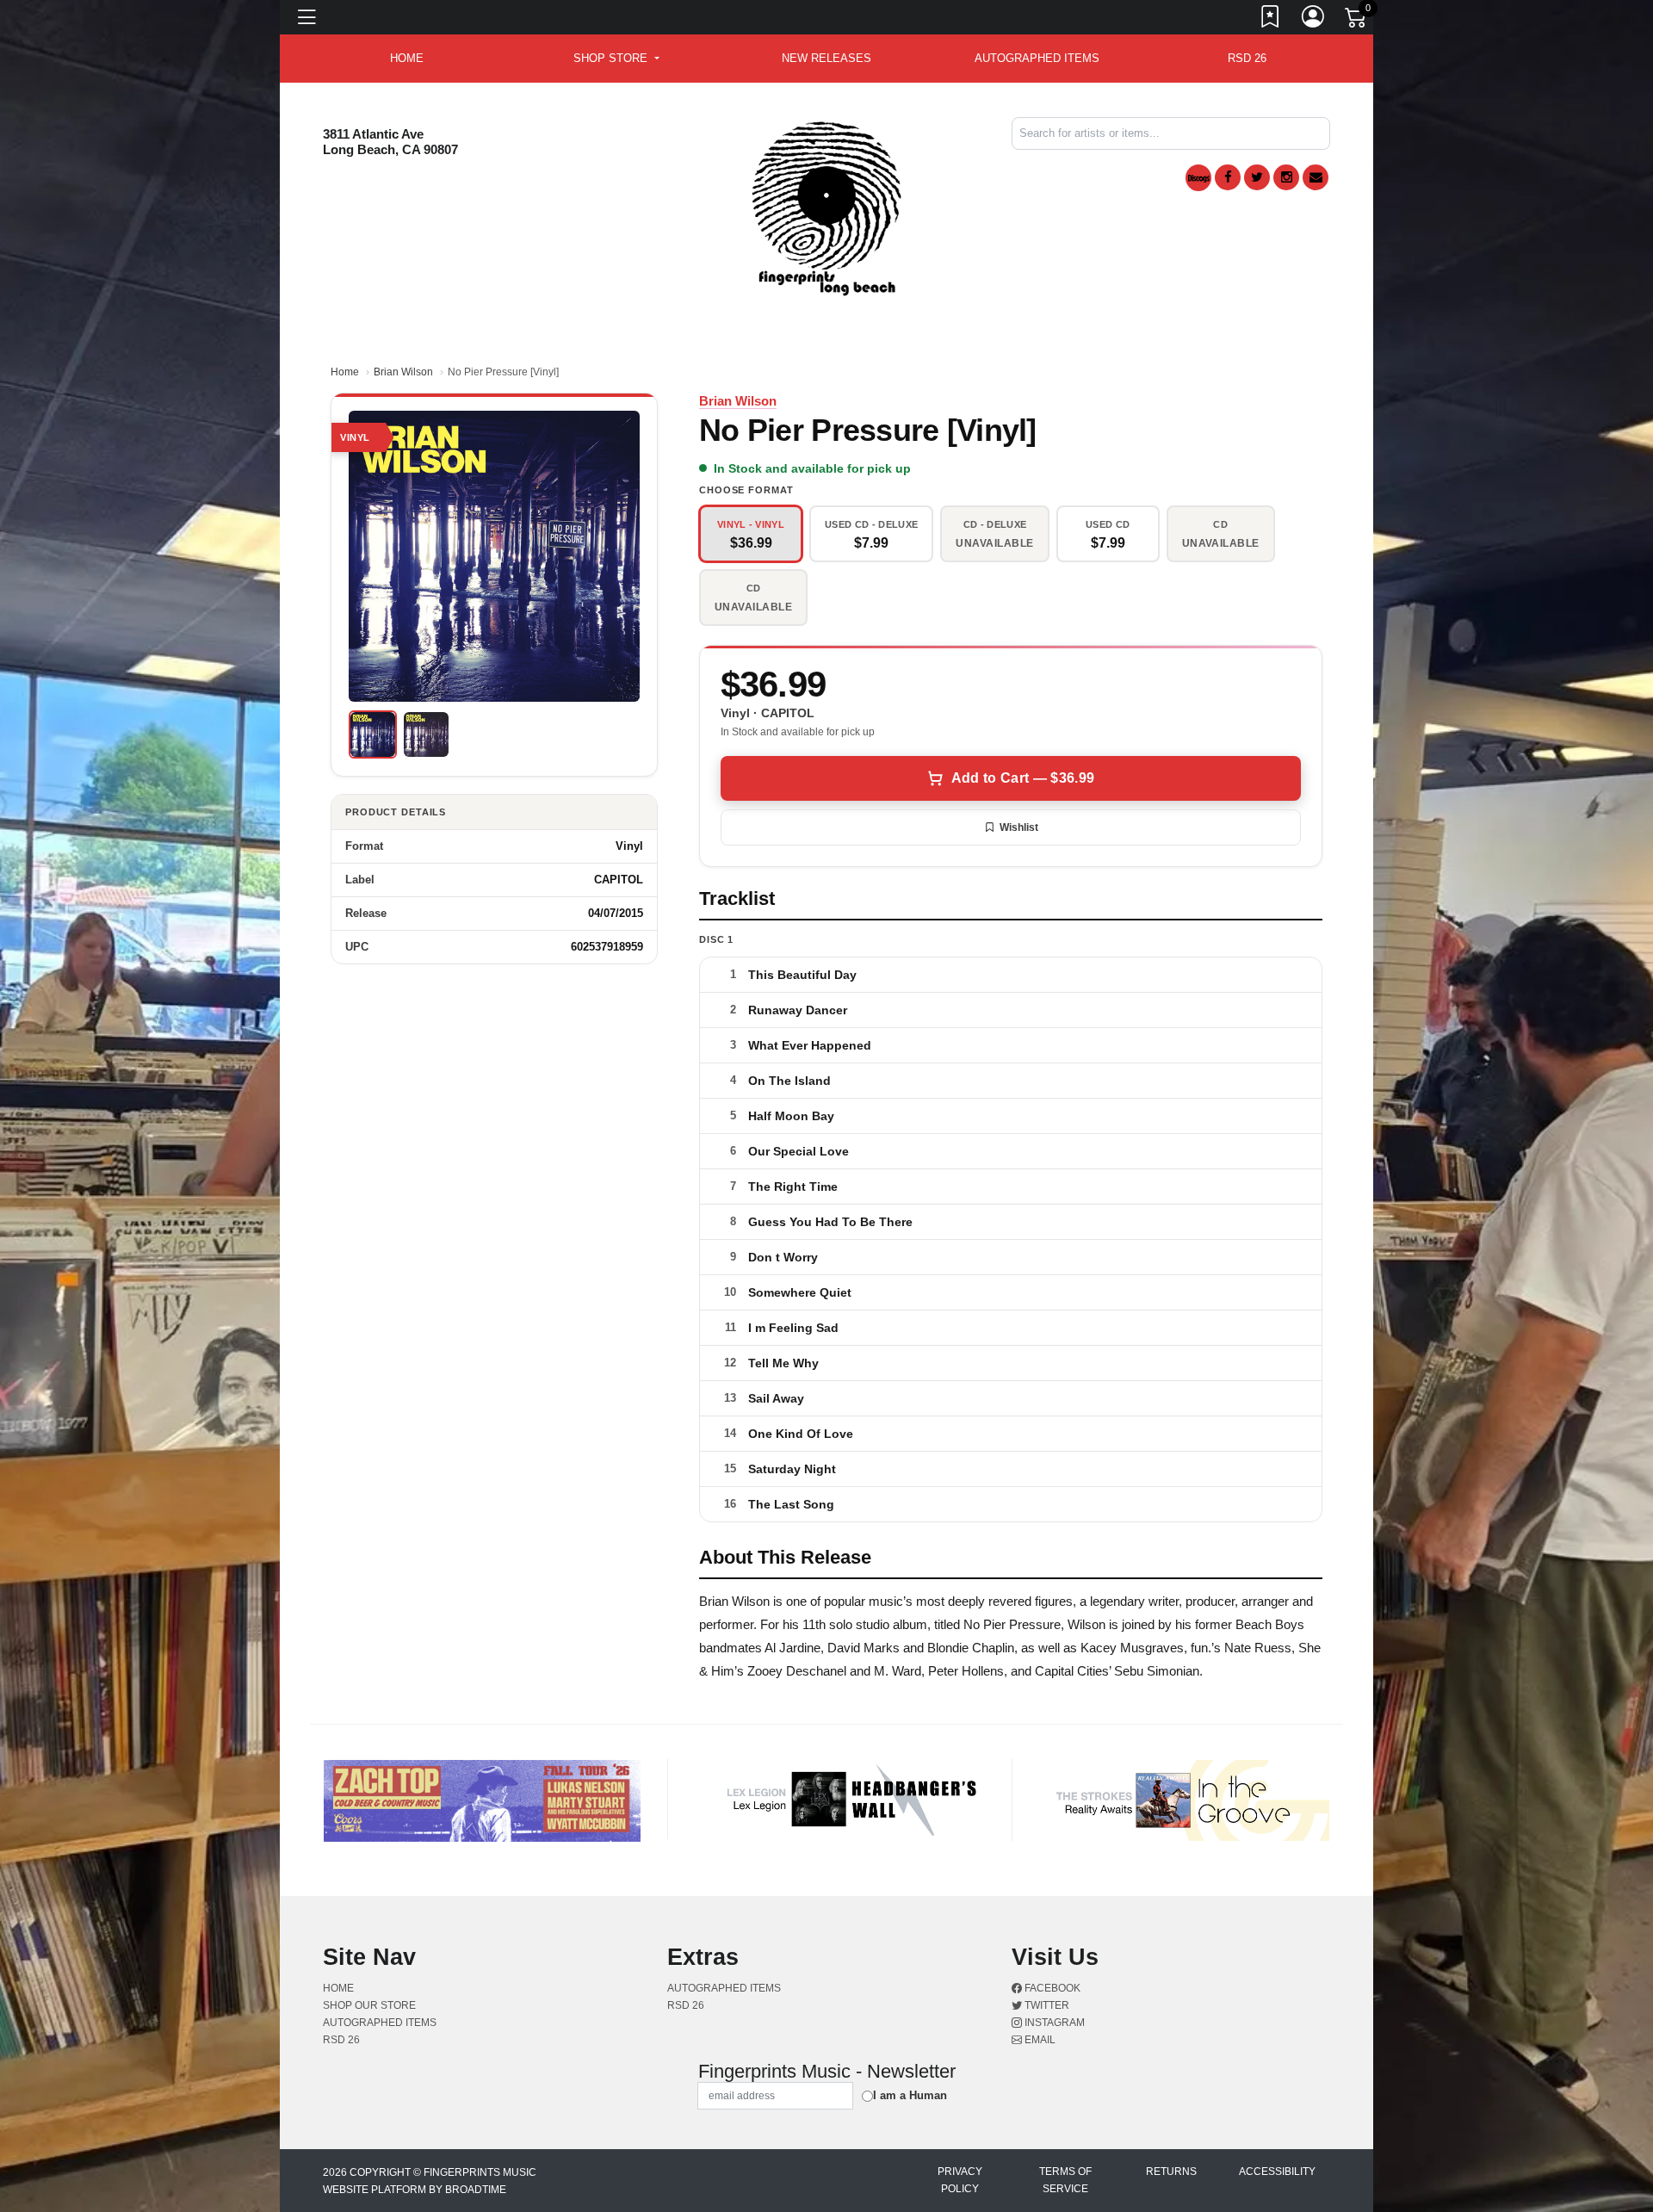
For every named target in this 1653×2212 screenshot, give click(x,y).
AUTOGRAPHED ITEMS (1037, 58)
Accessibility (1277, 2172)
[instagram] (1286, 177)
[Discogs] (1198, 178)
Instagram (1053, 2023)
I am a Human (910, 2095)
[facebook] (1228, 177)
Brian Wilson (403, 372)
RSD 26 (1247, 58)
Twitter (1046, 2005)
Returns (1171, 2172)
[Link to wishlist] (1271, 20)
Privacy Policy (960, 2180)
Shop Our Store (369, 2005)
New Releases (826, 58)
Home (345, 372)
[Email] (1316, 177)
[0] (1357, 21)
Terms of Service (1065, 2180)
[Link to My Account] (1314, 20)
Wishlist (1019, 827)
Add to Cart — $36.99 (1023, 778)
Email (1039, 2040)
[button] (616, 59)
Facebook (1051, 1988)
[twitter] (1257, 177)
